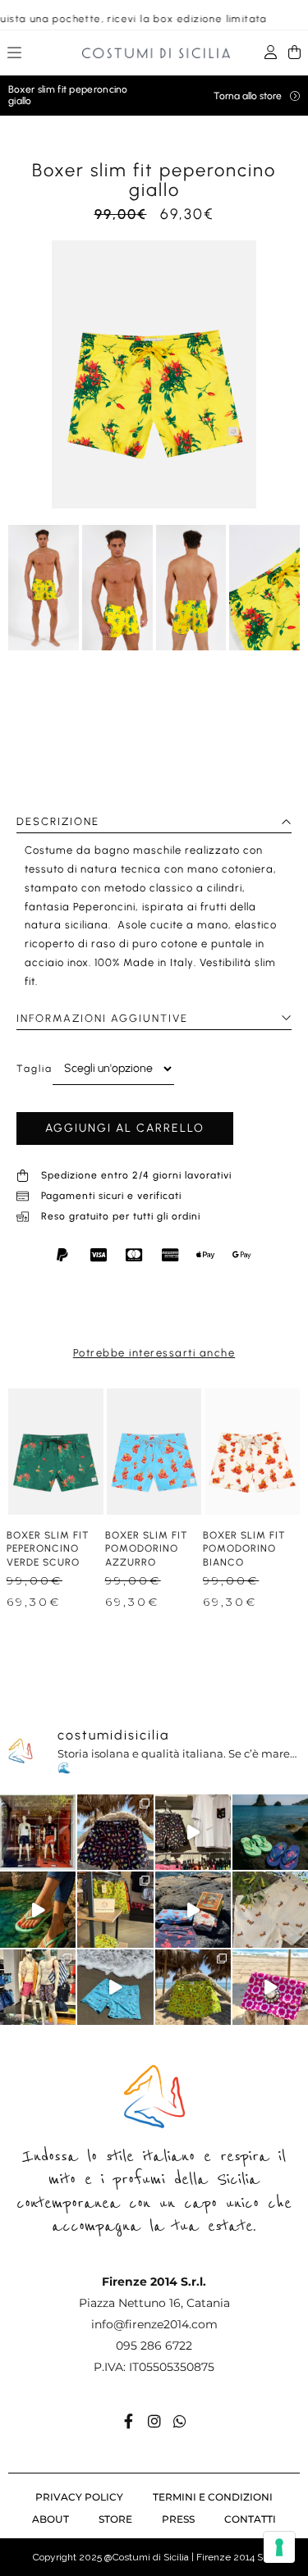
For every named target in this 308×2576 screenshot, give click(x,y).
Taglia (34, 1069)
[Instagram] (154, 2421)
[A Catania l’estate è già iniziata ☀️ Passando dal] (193, 1832)
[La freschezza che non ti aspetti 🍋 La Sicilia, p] (115, 1832)
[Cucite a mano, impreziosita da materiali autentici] (270, 1987)
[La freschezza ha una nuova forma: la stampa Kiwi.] (193, 1987)
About (51, 2519)
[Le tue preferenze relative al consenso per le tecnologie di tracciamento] (279, 2547)
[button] (15, 55)
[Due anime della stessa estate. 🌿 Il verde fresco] (270, 1832)
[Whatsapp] (180, 2421)
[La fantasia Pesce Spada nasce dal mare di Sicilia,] (115, 1987)
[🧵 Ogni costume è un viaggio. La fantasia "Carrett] (270, 1909)
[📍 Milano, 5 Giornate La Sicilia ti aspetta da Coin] (38, 1987)
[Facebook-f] (129, 2421)
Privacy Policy (79, 2497)
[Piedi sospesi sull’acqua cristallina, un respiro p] (38, 1909)
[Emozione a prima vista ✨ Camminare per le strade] (38, 1832)
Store (115, 2519)
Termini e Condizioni (213, 2497)
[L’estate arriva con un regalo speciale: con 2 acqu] (115, 1909)
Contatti (250, 2519)
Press (178, 2519)
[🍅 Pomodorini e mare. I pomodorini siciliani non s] (193, 1909)
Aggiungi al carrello (125, 1128)
